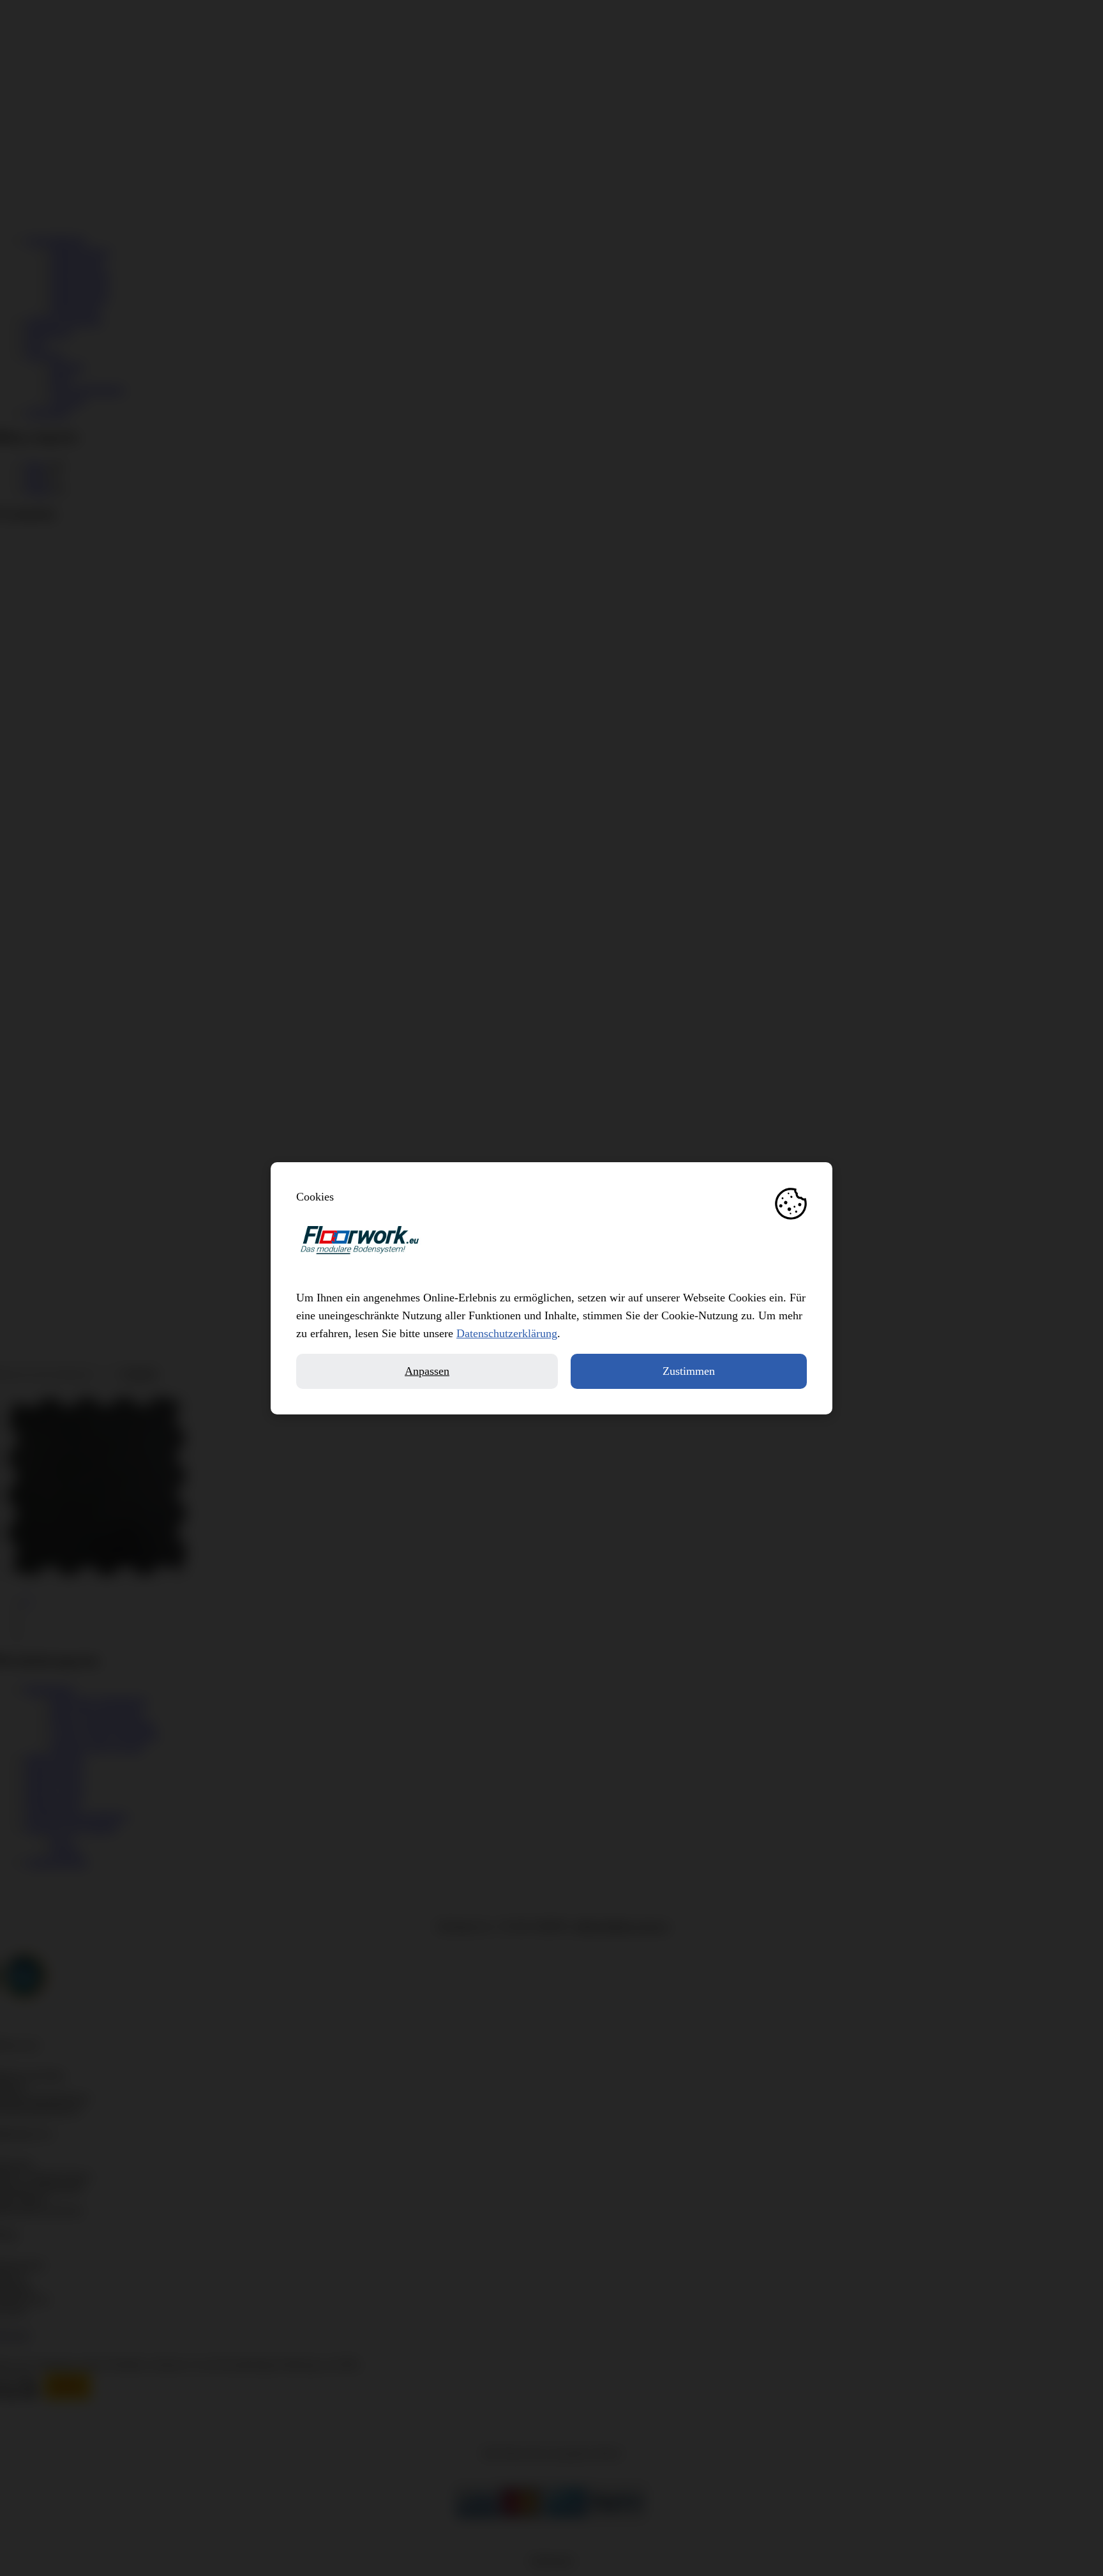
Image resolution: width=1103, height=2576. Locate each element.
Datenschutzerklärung (507, 1333)
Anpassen (427, 1371)
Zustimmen (689, 1371)
